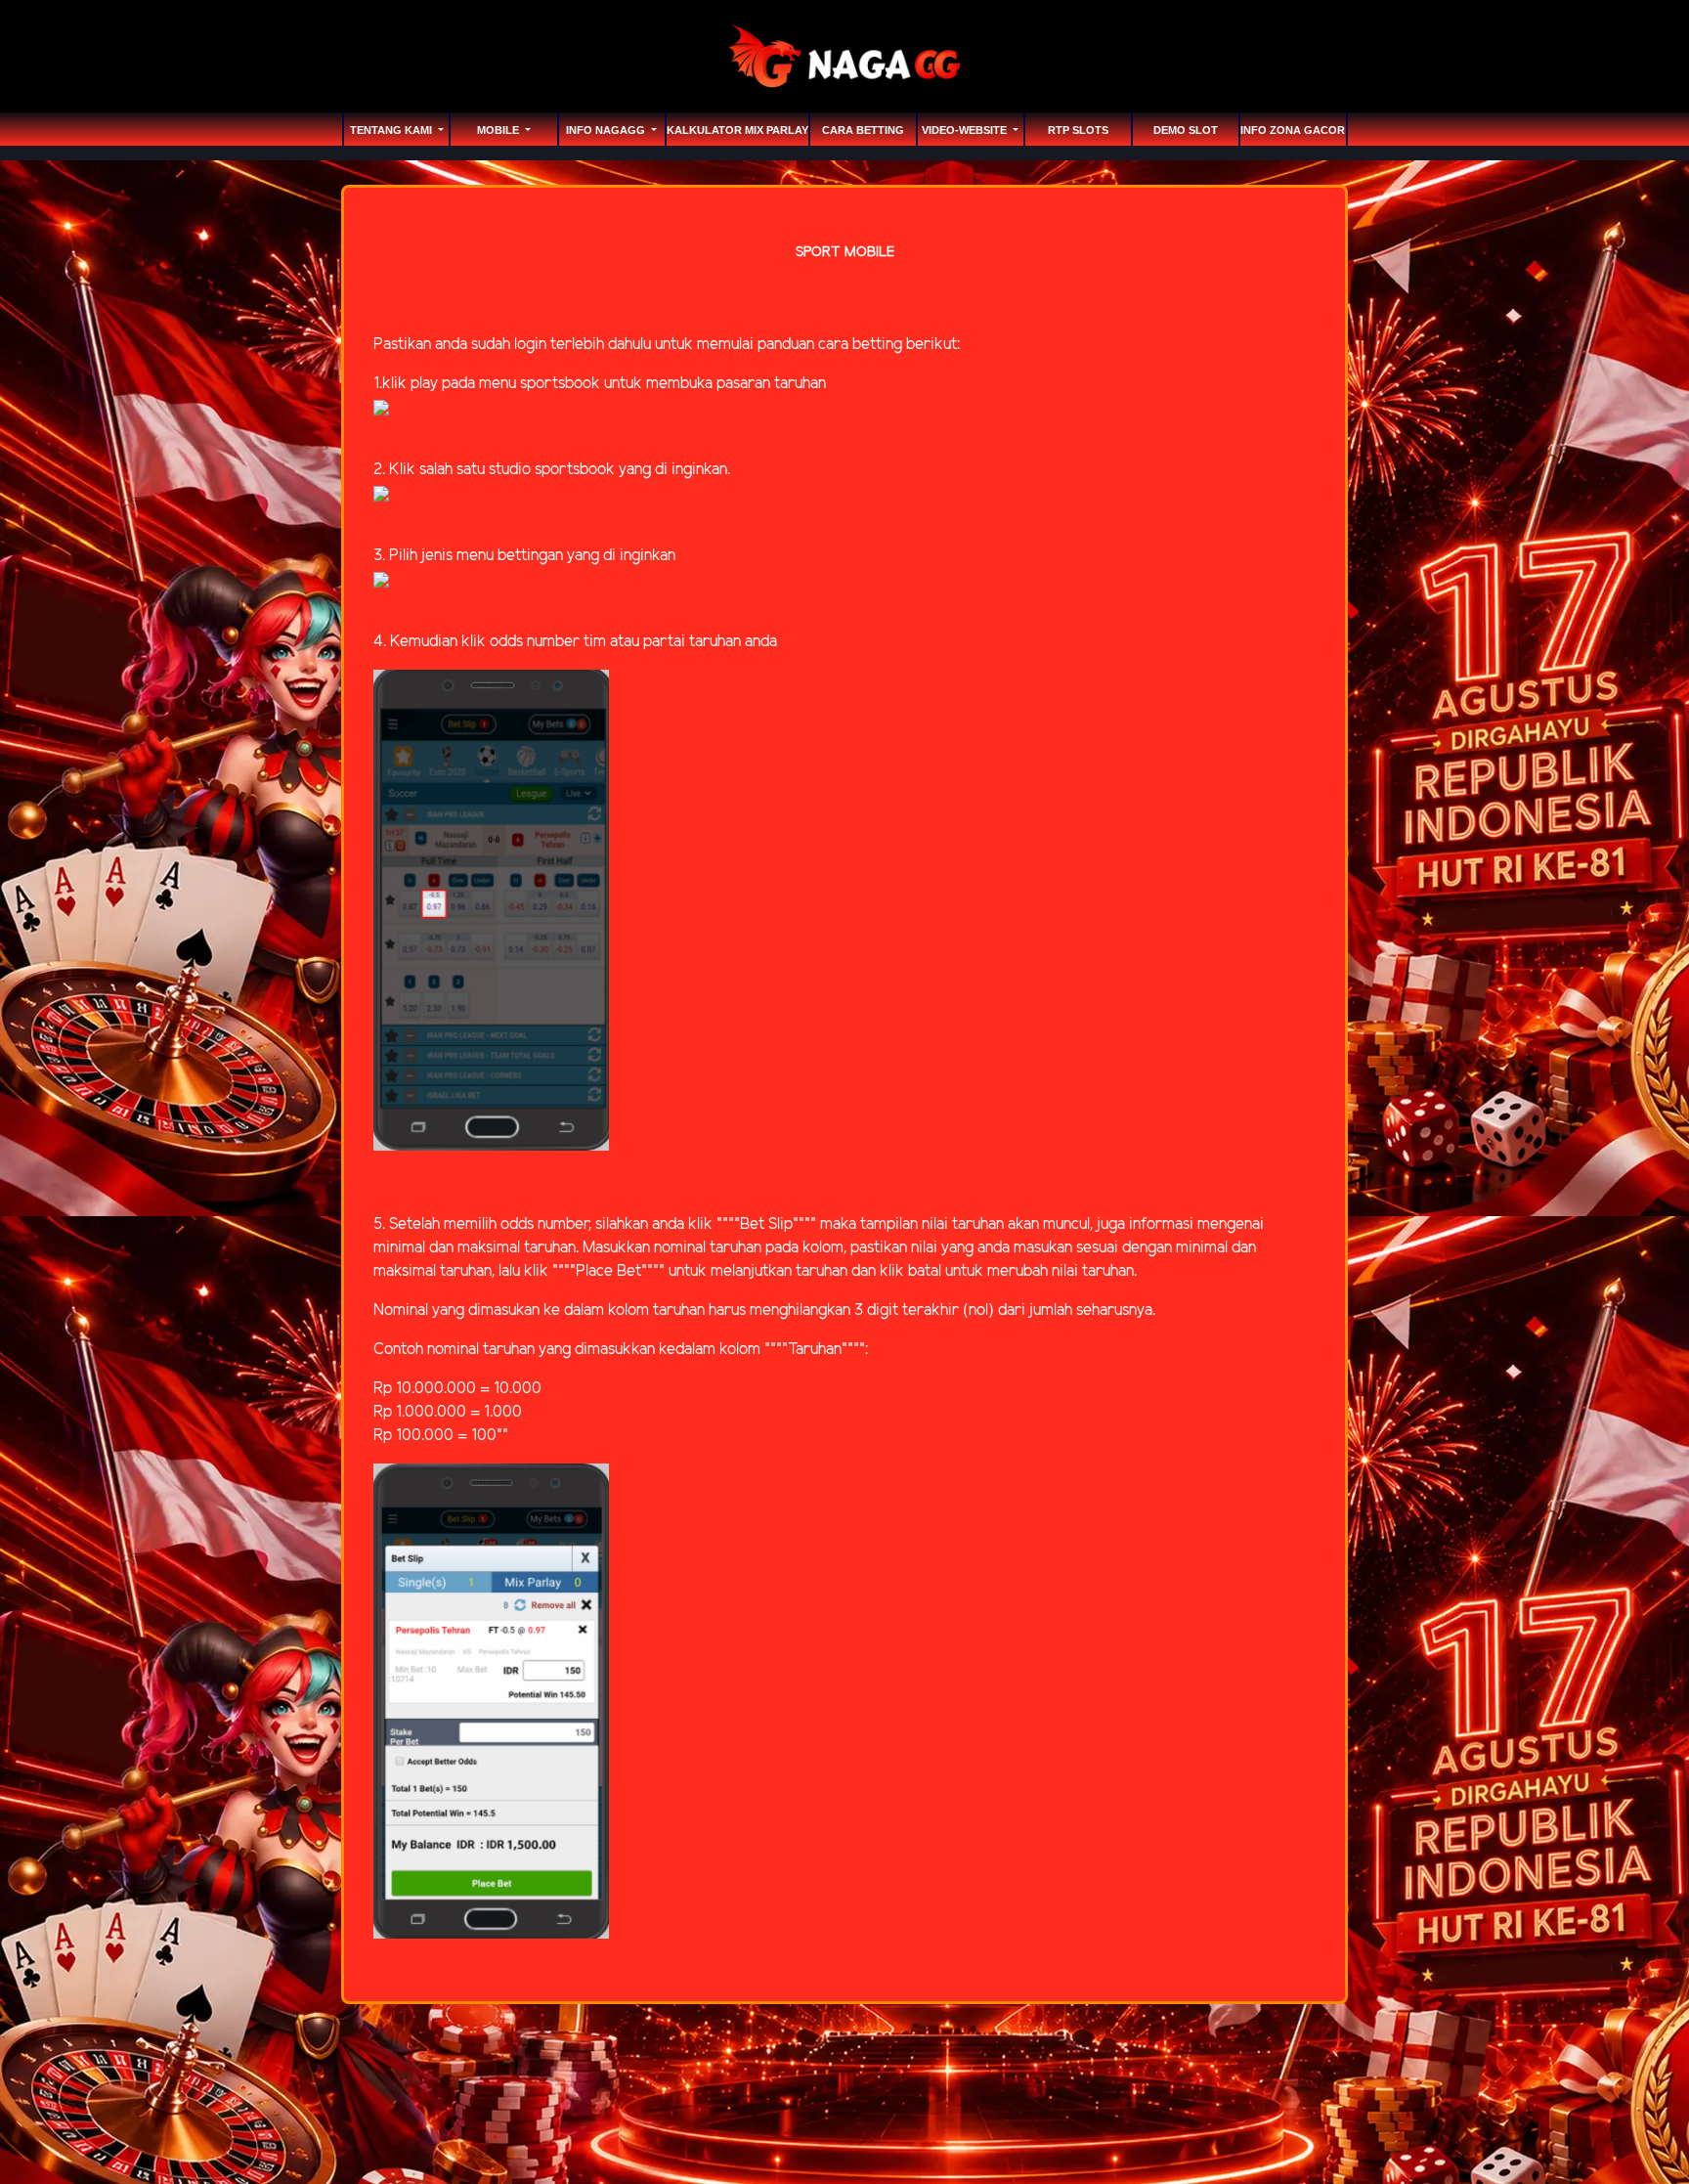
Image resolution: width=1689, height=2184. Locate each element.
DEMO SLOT (1186, 130)
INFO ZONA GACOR (1293, 130)
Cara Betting (863, 130)
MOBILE (499, 130)
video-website (966, 130)
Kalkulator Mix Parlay (737, 130)
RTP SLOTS (1078, 130)
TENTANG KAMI (392, 130)
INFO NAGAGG (607, 130)
